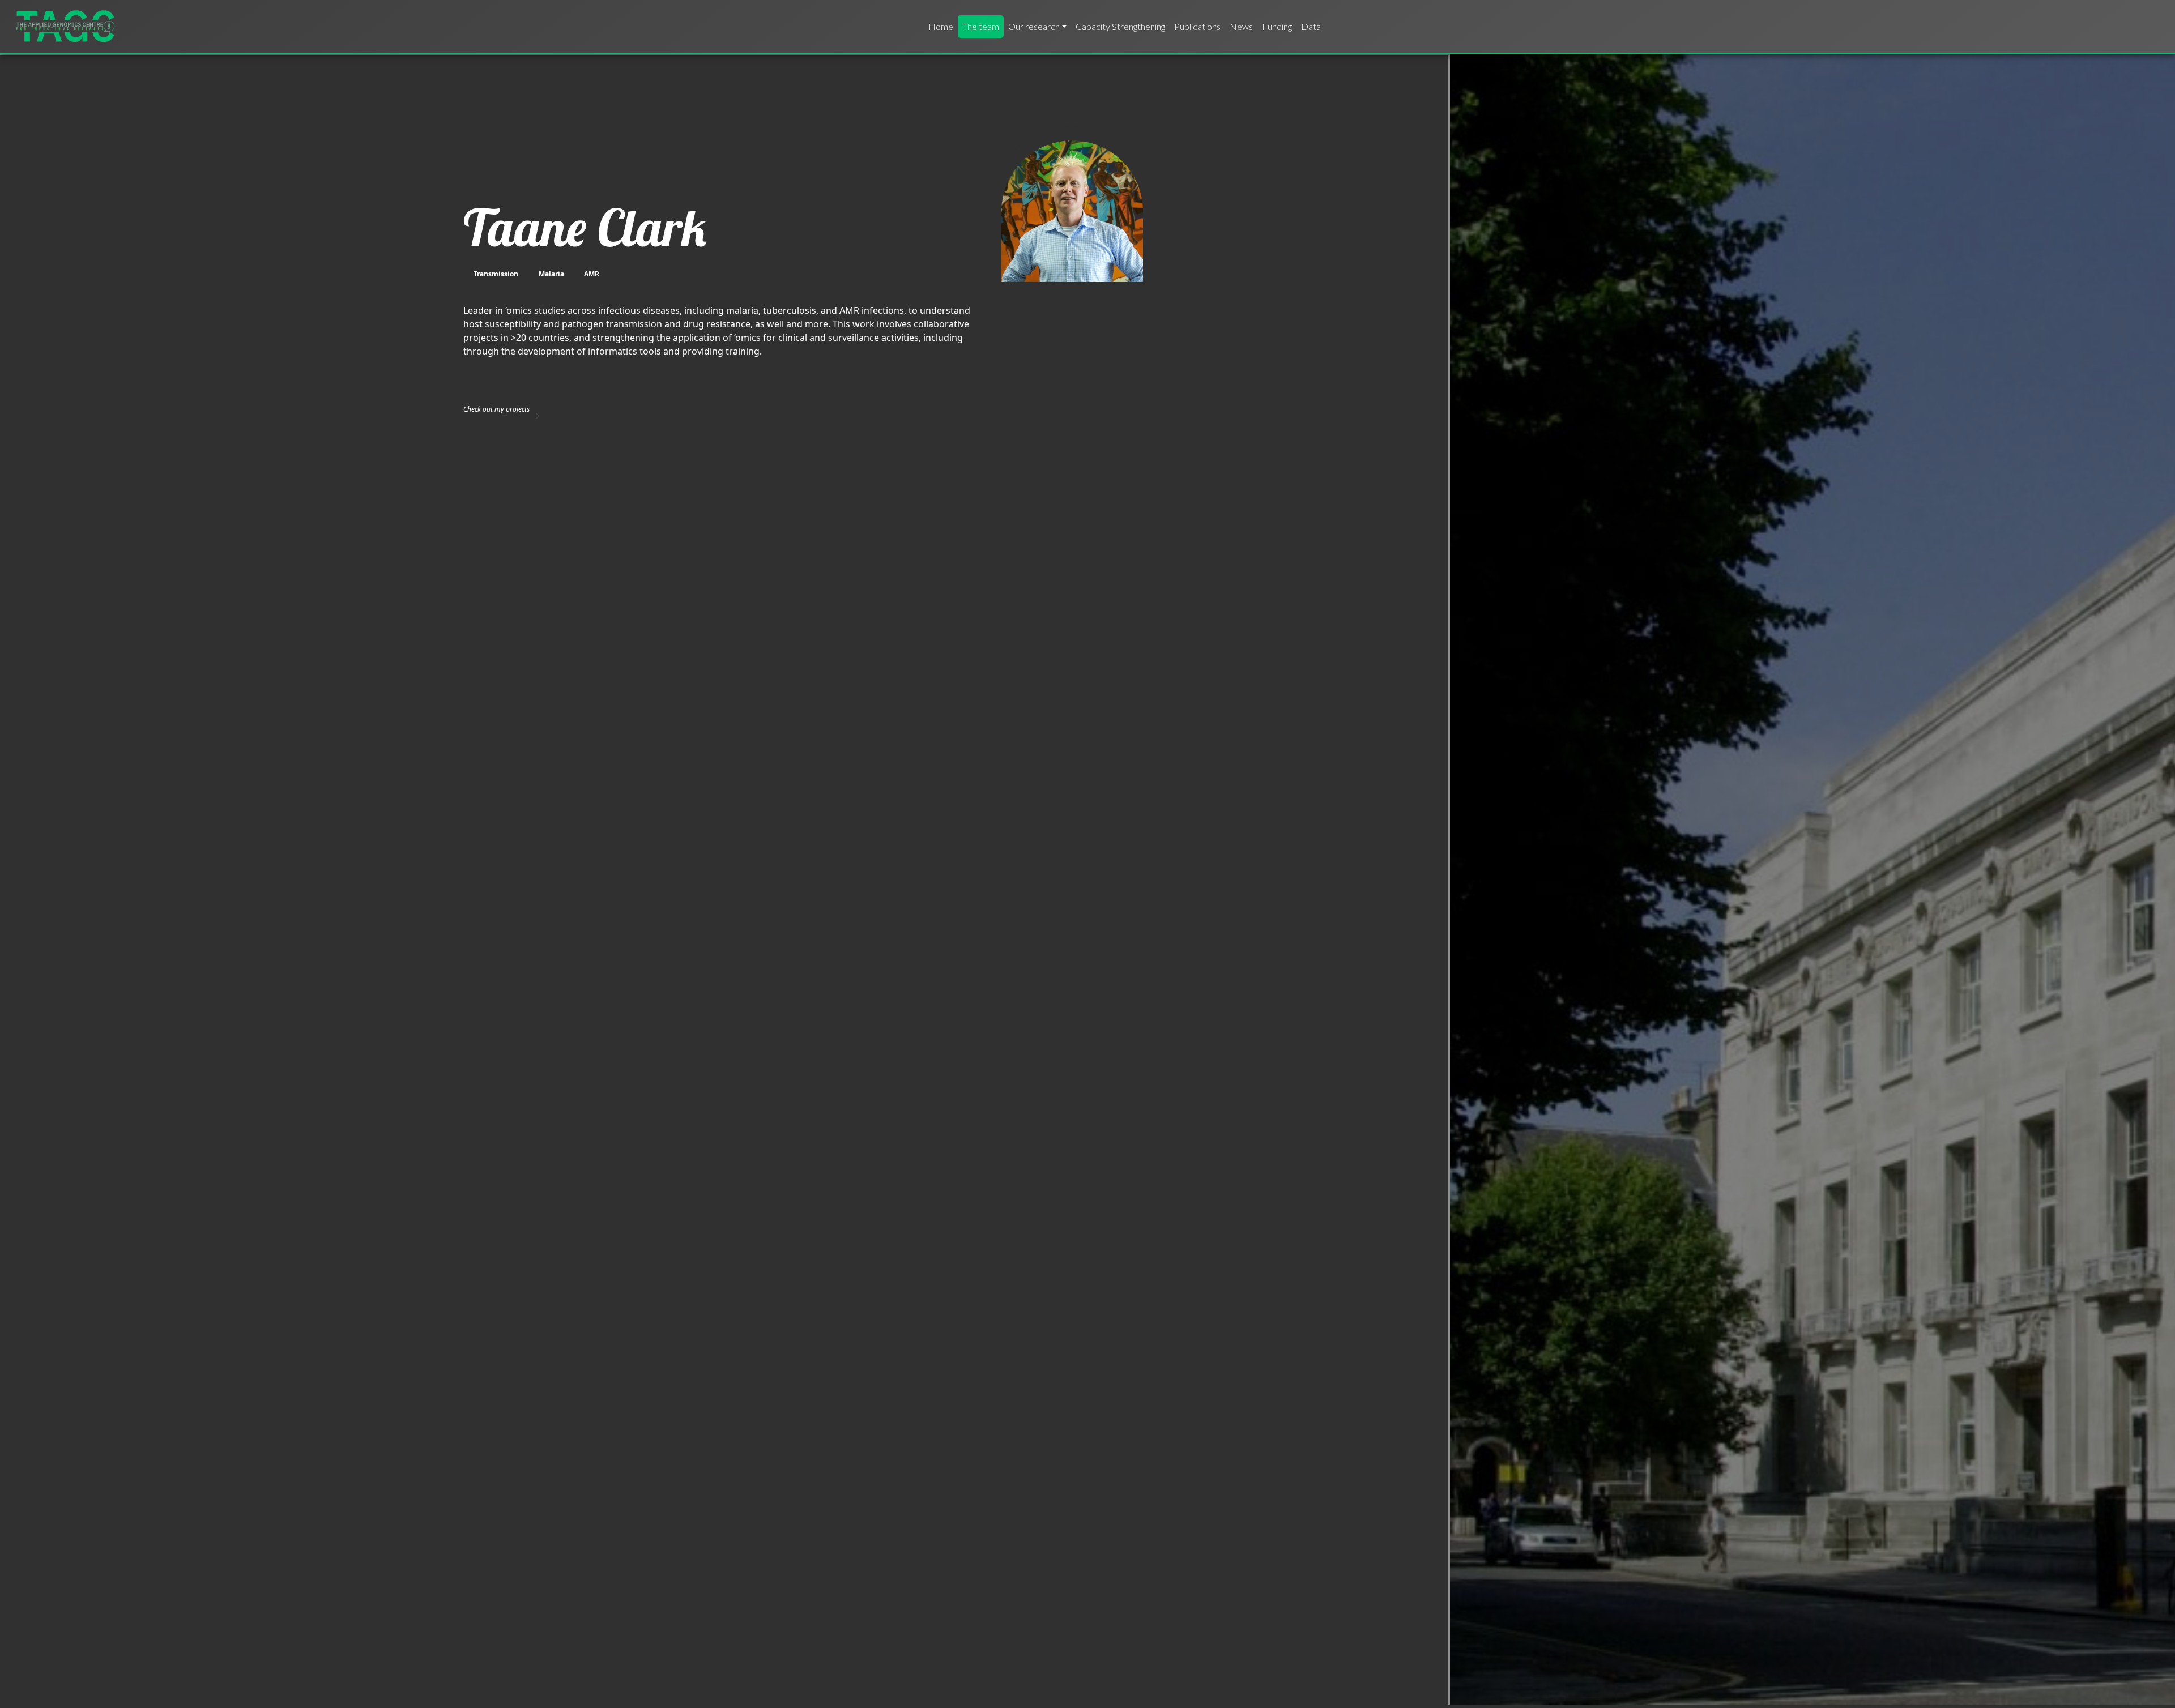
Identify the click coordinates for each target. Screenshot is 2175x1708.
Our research (1034, 26)
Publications (1197, 26)
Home (941, 26)
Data (1311, 26)
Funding (1277, 26)
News (1241, 26)
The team (981, 26)
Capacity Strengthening (1120, 26)
